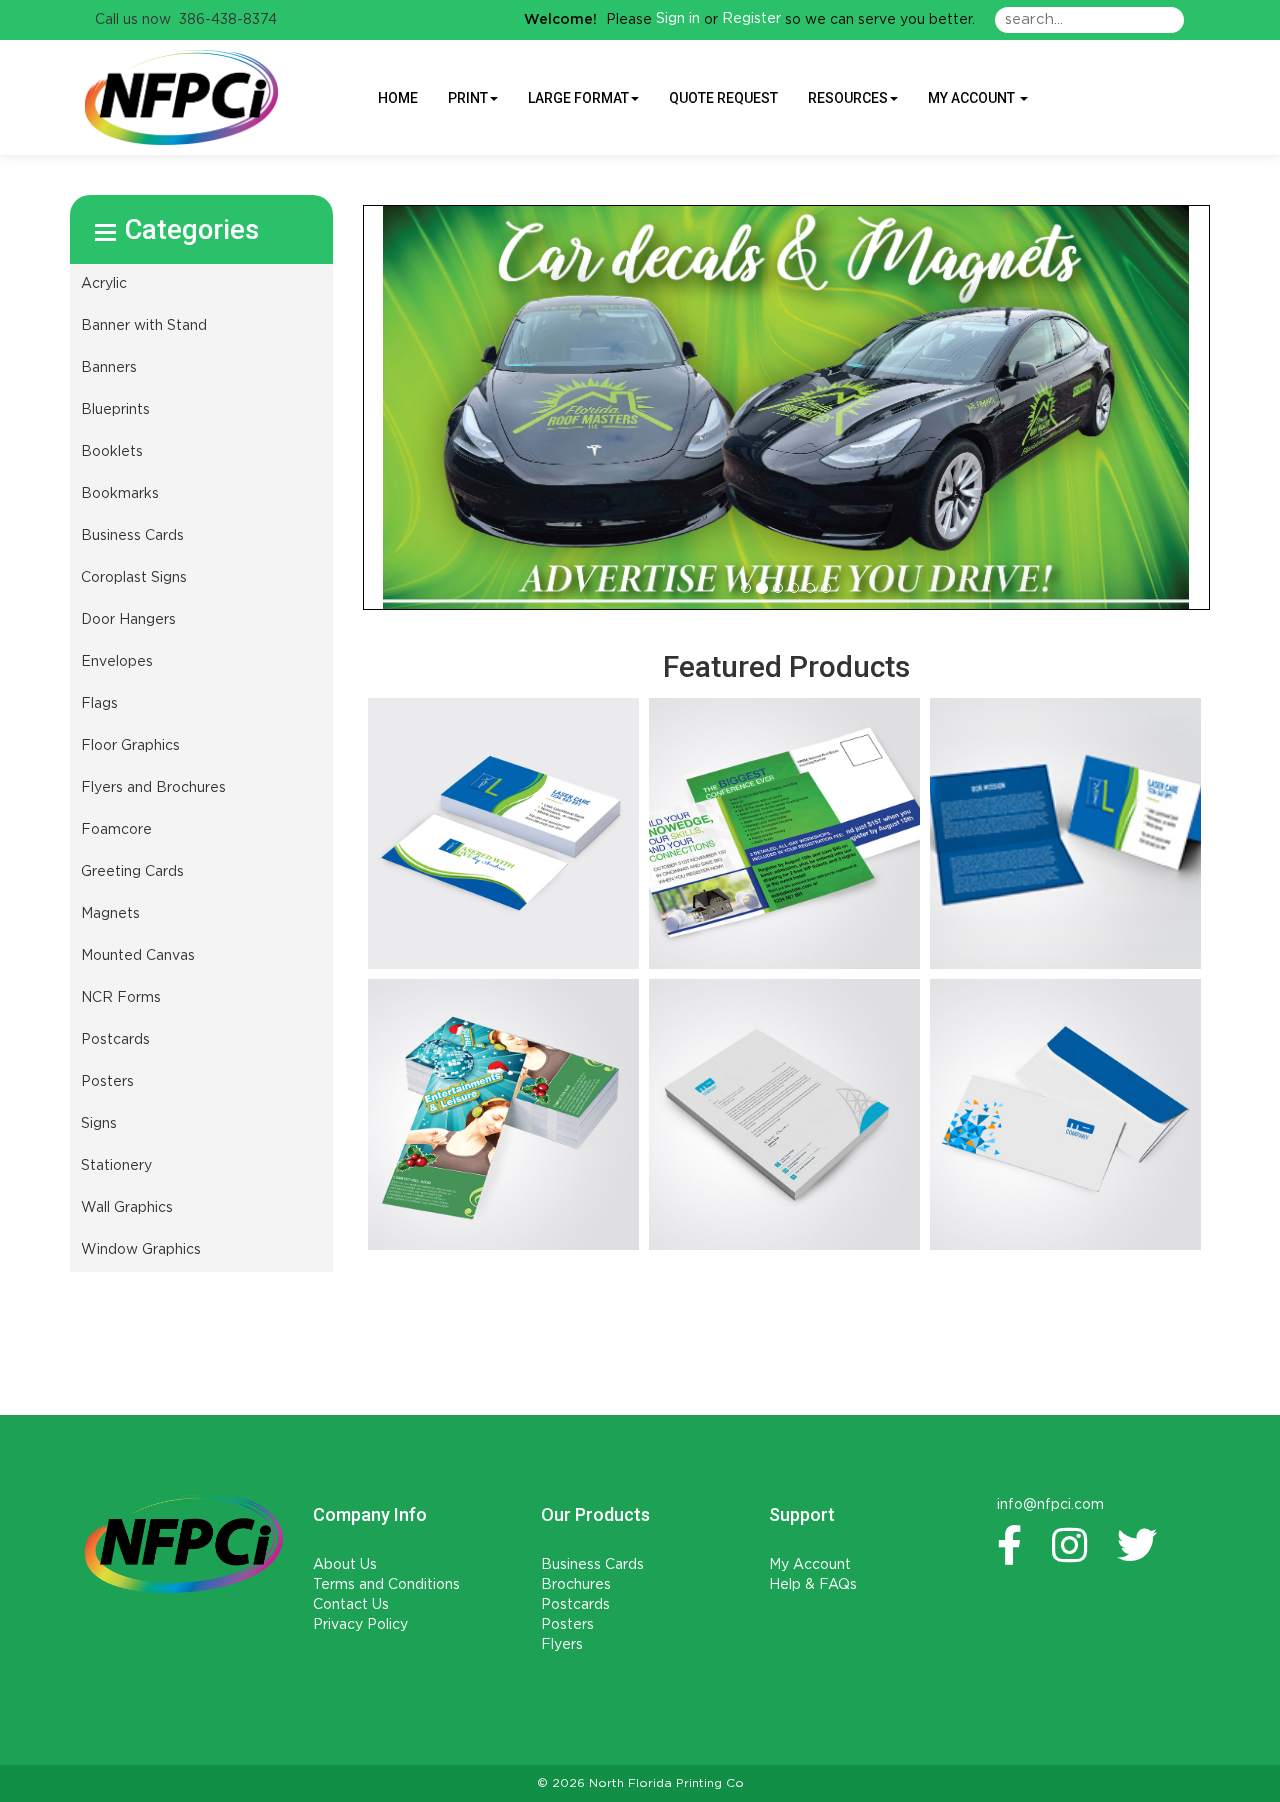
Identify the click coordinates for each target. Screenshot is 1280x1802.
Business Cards (592, 1565)
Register (751, 19)
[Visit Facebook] (1014, 1545)
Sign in (678, 19)
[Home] (184, 1543)
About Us (345, 1565)
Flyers (562, 1645)
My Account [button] (973, 98)
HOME (398, 98)
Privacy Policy (360, 1625)
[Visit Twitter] (1142, 1545)
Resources (848, 98)
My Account (810, 1565)
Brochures (576, 1585)
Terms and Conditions (386, 1585)
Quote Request (723, 98)
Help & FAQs (813, 1585)
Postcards (575, 1605)
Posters (567, 1625)
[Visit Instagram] (1074, 1545)
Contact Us (351, 1605)
